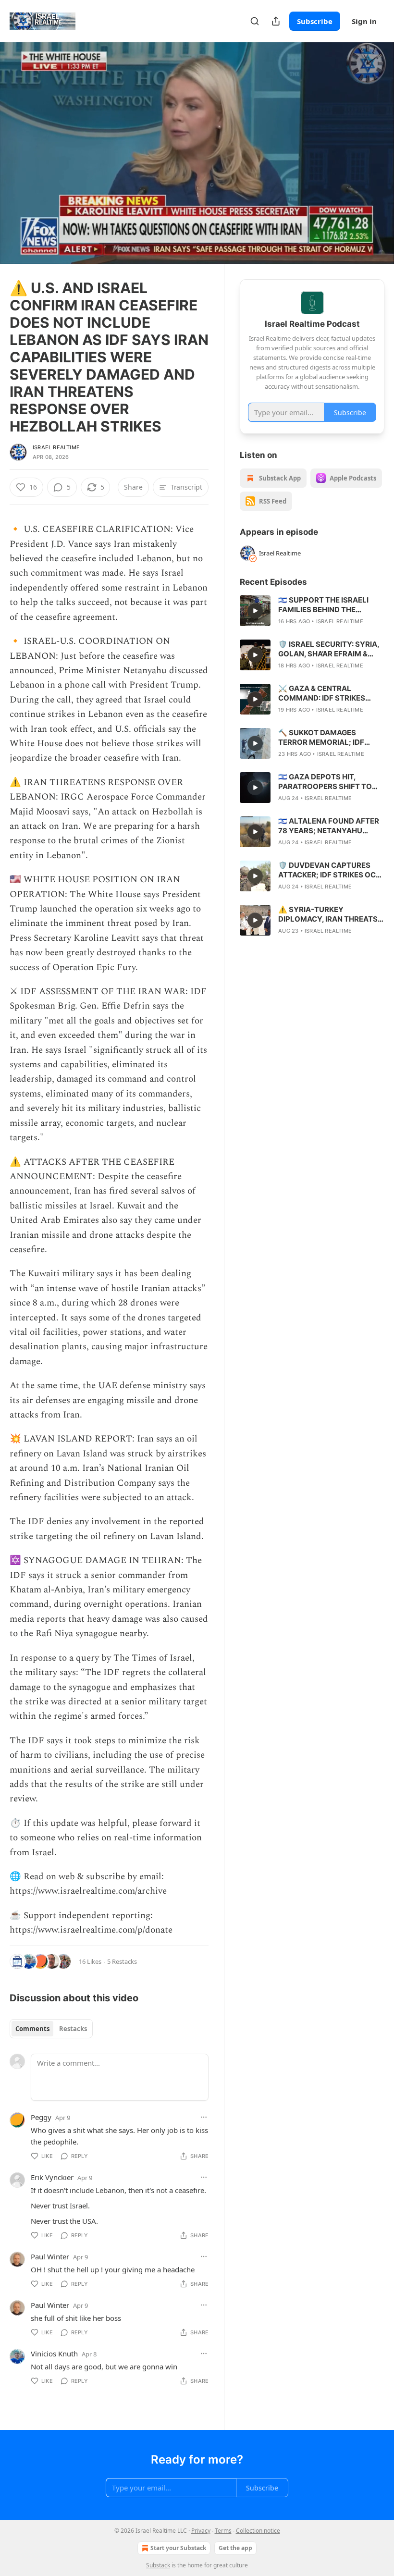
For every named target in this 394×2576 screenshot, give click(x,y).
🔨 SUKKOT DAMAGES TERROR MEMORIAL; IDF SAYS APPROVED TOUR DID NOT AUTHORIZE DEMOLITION (327, 738)
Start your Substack (178, 2548)
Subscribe (315, 21)
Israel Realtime (56, 447)
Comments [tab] (32, 2029)
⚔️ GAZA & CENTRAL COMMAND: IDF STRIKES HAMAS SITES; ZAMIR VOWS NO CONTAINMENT (329, 693)
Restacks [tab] (73, 2029)
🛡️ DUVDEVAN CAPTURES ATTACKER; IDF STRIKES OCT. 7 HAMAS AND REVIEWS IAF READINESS (330, 870)
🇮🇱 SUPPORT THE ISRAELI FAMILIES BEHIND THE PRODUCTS (323, 605)
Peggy (41, 2117)
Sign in (364, 21)
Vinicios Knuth (54, 2354)
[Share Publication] (276, 21)
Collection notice (258, 2531)
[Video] (19, 143)
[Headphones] (19, 164)
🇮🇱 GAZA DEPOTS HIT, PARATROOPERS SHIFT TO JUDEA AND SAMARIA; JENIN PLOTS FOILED (329, 782)
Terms (223, 2531)
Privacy (201, 2531)
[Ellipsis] (204, 2117)
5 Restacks (122, 1961)
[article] (312, 611)
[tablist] (51, 2029)
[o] (255, 611)
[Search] (255, 21)
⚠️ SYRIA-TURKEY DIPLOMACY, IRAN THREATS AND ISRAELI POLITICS (328, 914)
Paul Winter (50, 2256)
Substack (158, 2565)
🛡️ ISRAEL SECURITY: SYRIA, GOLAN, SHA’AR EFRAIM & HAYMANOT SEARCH (329, 649)
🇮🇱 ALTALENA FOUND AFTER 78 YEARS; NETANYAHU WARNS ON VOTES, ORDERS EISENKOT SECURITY (329, 826)
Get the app (235, 2548)
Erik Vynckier (52, 2177)
